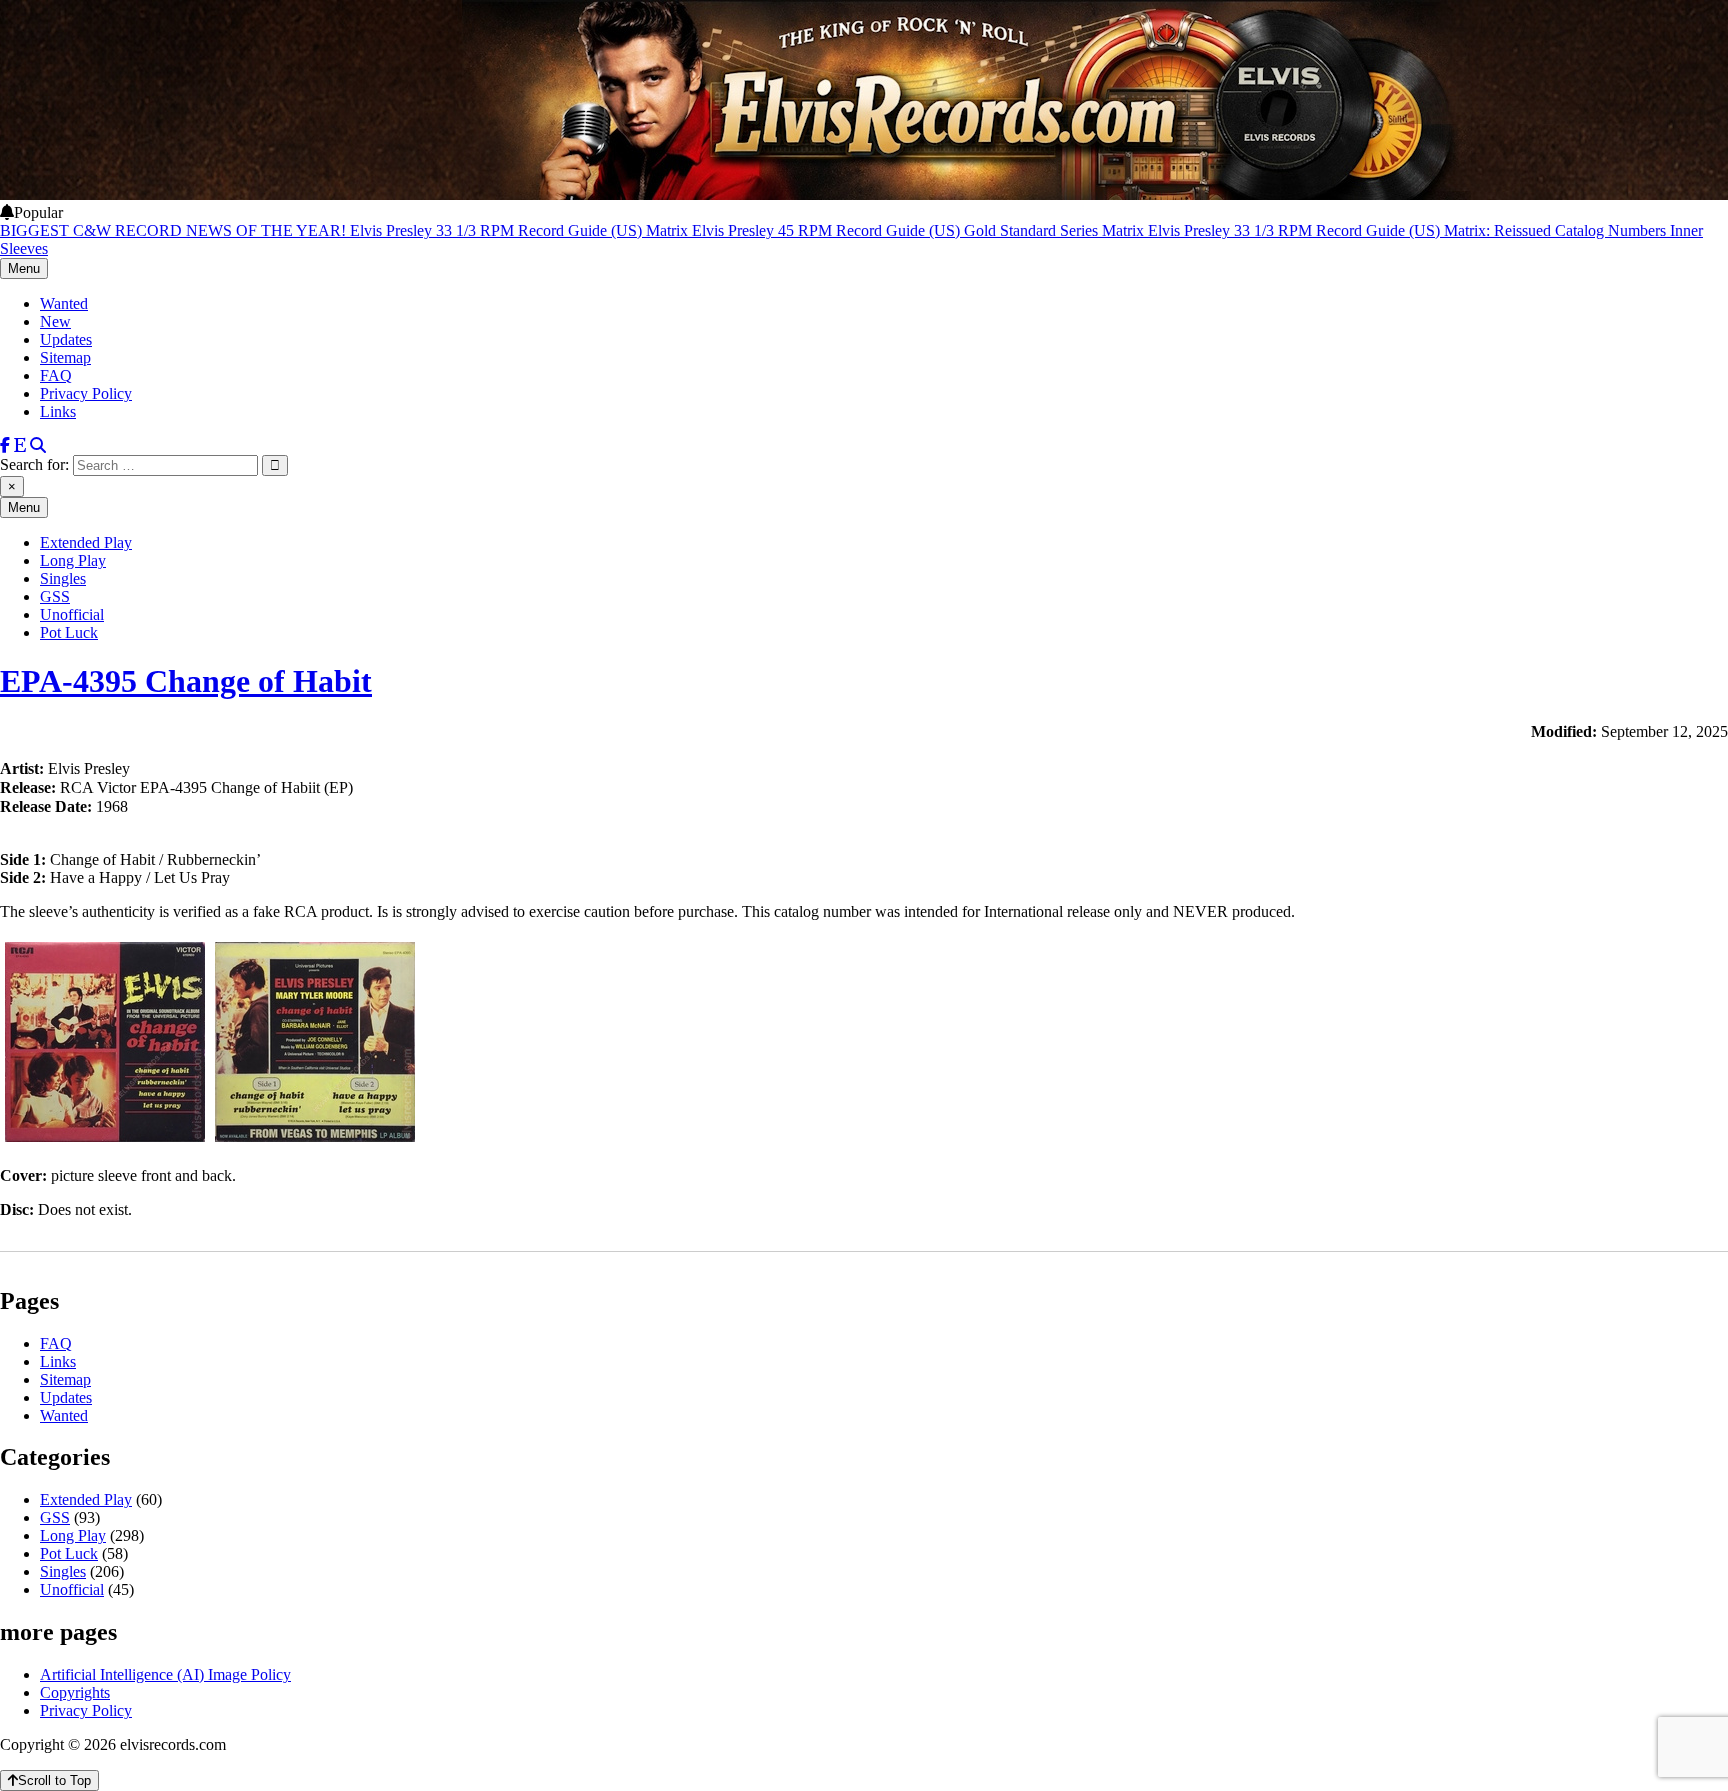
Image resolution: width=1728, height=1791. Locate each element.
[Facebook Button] (5, 445)
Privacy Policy (86, 393)
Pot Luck (69, 632)
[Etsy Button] (20, 445)
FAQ (56, 375)
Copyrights (75, 1692)
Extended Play (86, 542)
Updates (66, 339)
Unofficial (72, 614)
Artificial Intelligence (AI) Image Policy (165, 1674)
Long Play (73, 560)
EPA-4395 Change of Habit (186, 681)
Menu (24, 268)
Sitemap (65, 357)
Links (58, 411)
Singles (63, 578)
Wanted (64, 303)
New (55, 321)
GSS (55, 596)
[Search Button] (38, 445)
